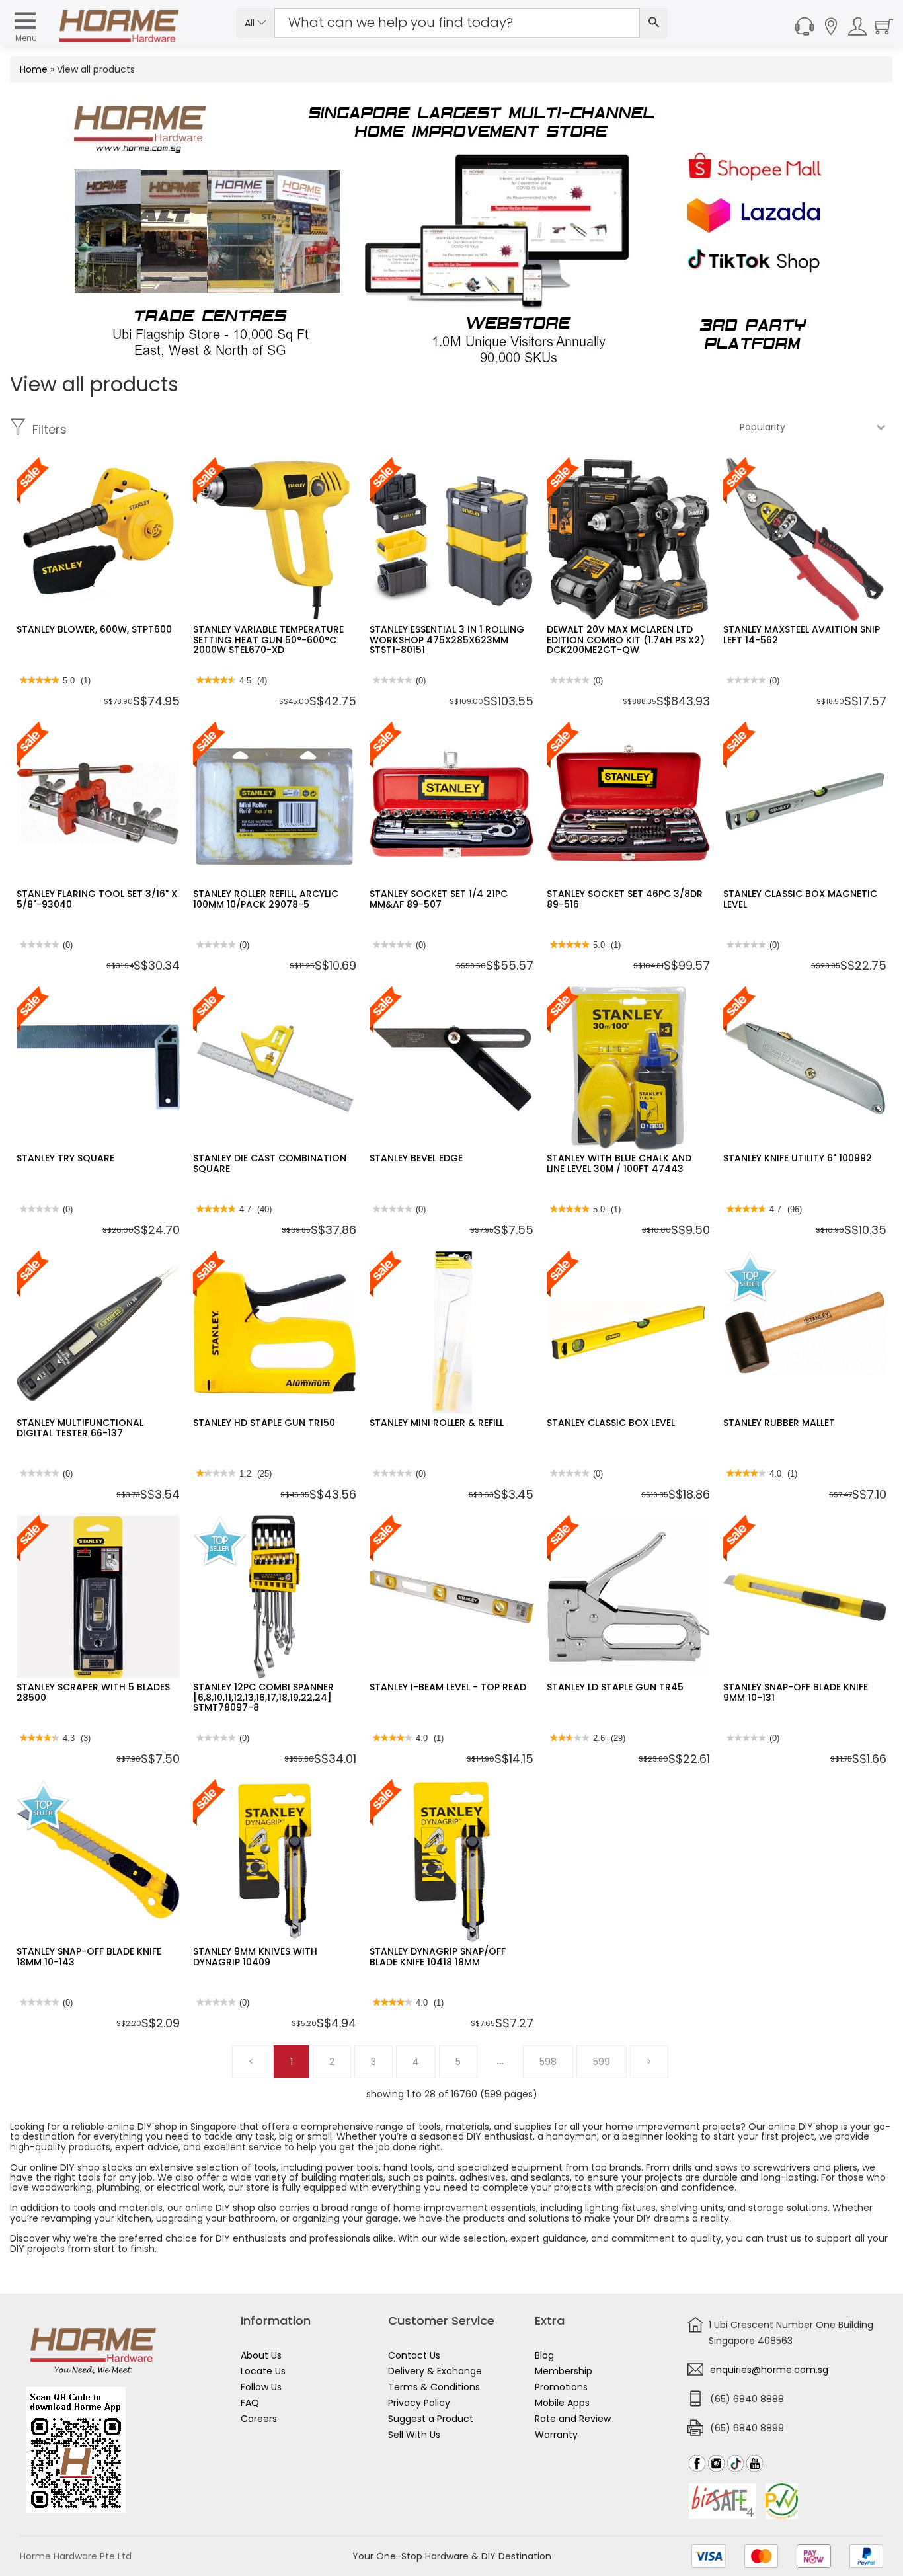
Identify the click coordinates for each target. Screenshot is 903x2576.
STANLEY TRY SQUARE (65, 1158)
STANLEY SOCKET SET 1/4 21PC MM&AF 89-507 (439, 899)
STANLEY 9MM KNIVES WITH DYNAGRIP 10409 (255, 1956)
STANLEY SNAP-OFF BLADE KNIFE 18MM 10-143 (89, 1956)
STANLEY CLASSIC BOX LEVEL (611, 1423)
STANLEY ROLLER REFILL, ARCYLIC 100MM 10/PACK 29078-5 (266, 899)
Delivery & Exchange (435, 2371)
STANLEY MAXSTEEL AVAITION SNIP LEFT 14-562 (802, 634)
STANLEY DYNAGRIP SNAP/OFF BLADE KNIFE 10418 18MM (438, 1956)
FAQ (250, 2403)
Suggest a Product (431, 2419)
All (251, 23)
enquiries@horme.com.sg (769, 2370)
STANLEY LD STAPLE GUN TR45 (615, 1687)
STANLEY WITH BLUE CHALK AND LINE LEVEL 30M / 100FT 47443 (619, 1163)
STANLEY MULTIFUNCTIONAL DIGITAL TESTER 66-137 (80, 1427)
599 (602, 2062)
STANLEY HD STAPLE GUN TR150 (264, 1423)
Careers (259, 2419)
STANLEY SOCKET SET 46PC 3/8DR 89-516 (625, 899)
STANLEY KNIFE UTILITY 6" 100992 (798, 1158)
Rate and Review (573, 2419)
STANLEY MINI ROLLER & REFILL (437, 1423)
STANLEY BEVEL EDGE (416, 1158)
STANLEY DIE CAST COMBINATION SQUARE (270, 1163)
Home (34, 69)
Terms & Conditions (434, 2387)
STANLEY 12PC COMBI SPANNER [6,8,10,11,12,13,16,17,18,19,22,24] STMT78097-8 (263, 1697)
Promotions (561, 2387)
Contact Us (414, 2355)
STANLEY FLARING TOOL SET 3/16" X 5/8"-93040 (97, 899)
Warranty (556, 2435)
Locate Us (263, 2371)
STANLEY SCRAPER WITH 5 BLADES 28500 (93, 1692)
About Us (261, 2355)
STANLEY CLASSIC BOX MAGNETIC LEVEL (800, 899)
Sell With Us (414, 2435)
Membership (564, 2371)
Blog (544, 2355)
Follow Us (261, 2387)
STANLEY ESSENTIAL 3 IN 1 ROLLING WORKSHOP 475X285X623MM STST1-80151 (447, 640)
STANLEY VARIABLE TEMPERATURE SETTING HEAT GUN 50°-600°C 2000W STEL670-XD (268, 640)
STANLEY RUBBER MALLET (779, 1423)
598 (548, 2062)
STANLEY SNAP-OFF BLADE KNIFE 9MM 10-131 (796, 1692)
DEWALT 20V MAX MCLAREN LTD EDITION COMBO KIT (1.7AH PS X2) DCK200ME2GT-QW (626, 640)
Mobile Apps (562, 2403)
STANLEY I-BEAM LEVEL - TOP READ (448, 1687)
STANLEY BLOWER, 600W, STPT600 (94, 629)
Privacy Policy (419, 2403)
